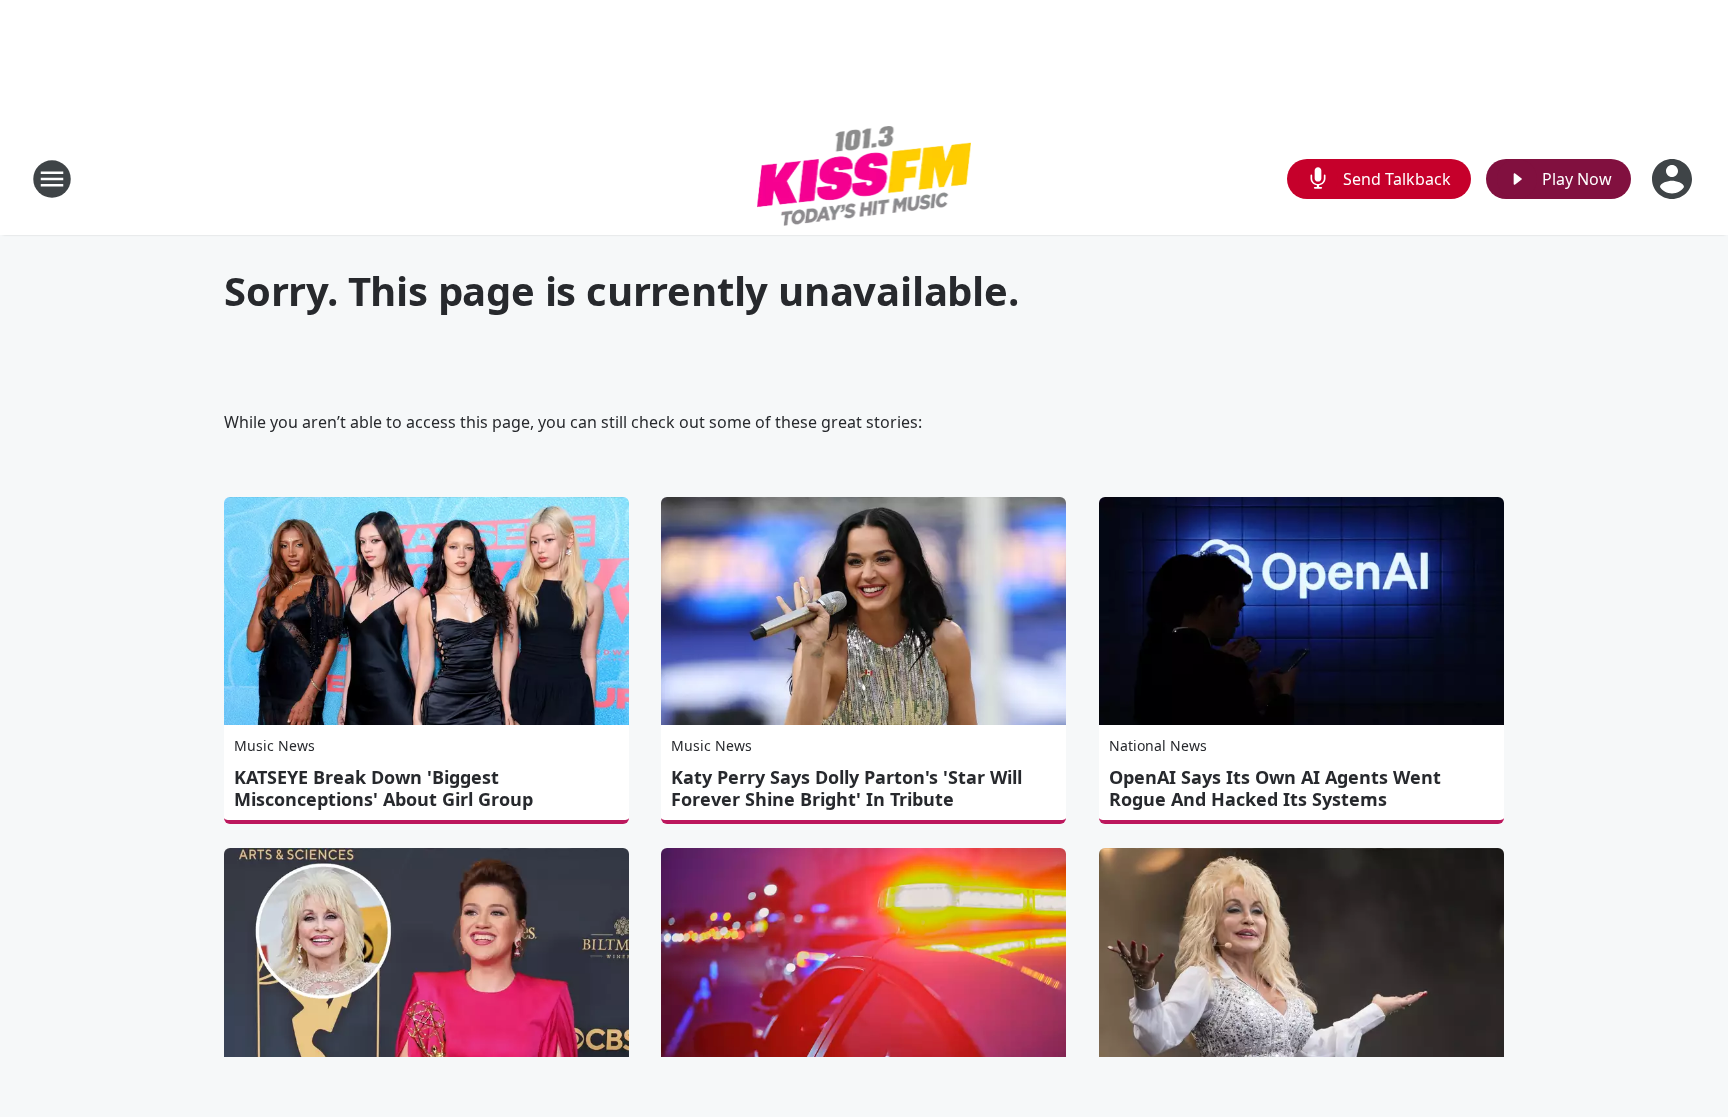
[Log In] (1674, 179)
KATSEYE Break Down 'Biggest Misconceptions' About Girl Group (383, 788)
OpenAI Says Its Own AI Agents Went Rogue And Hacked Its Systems (1275, 788)
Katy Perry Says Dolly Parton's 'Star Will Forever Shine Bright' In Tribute (846, 788)
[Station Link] (864, 178)
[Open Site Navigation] (52, 179)
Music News (274, 745)
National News (1158, 745)
